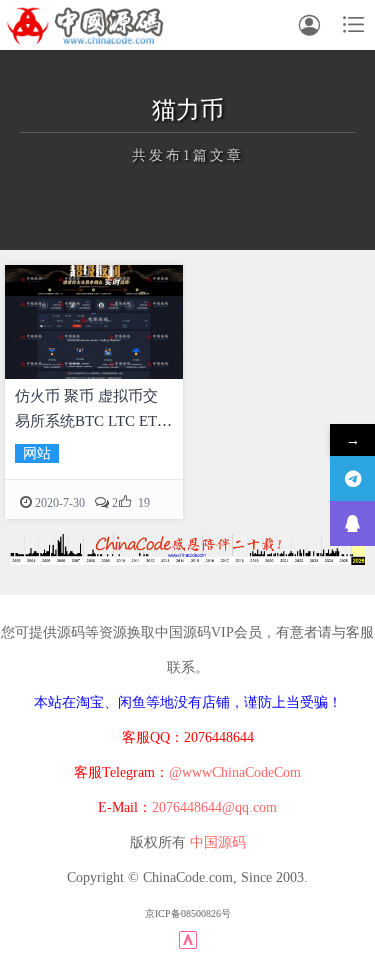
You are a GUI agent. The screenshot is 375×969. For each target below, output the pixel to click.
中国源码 (218, 842)
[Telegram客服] (352, 478)
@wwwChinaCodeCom (235, 772)
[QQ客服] (352, 523)
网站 (37, 453)
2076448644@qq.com (214, 807)
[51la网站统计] (188, 939)
